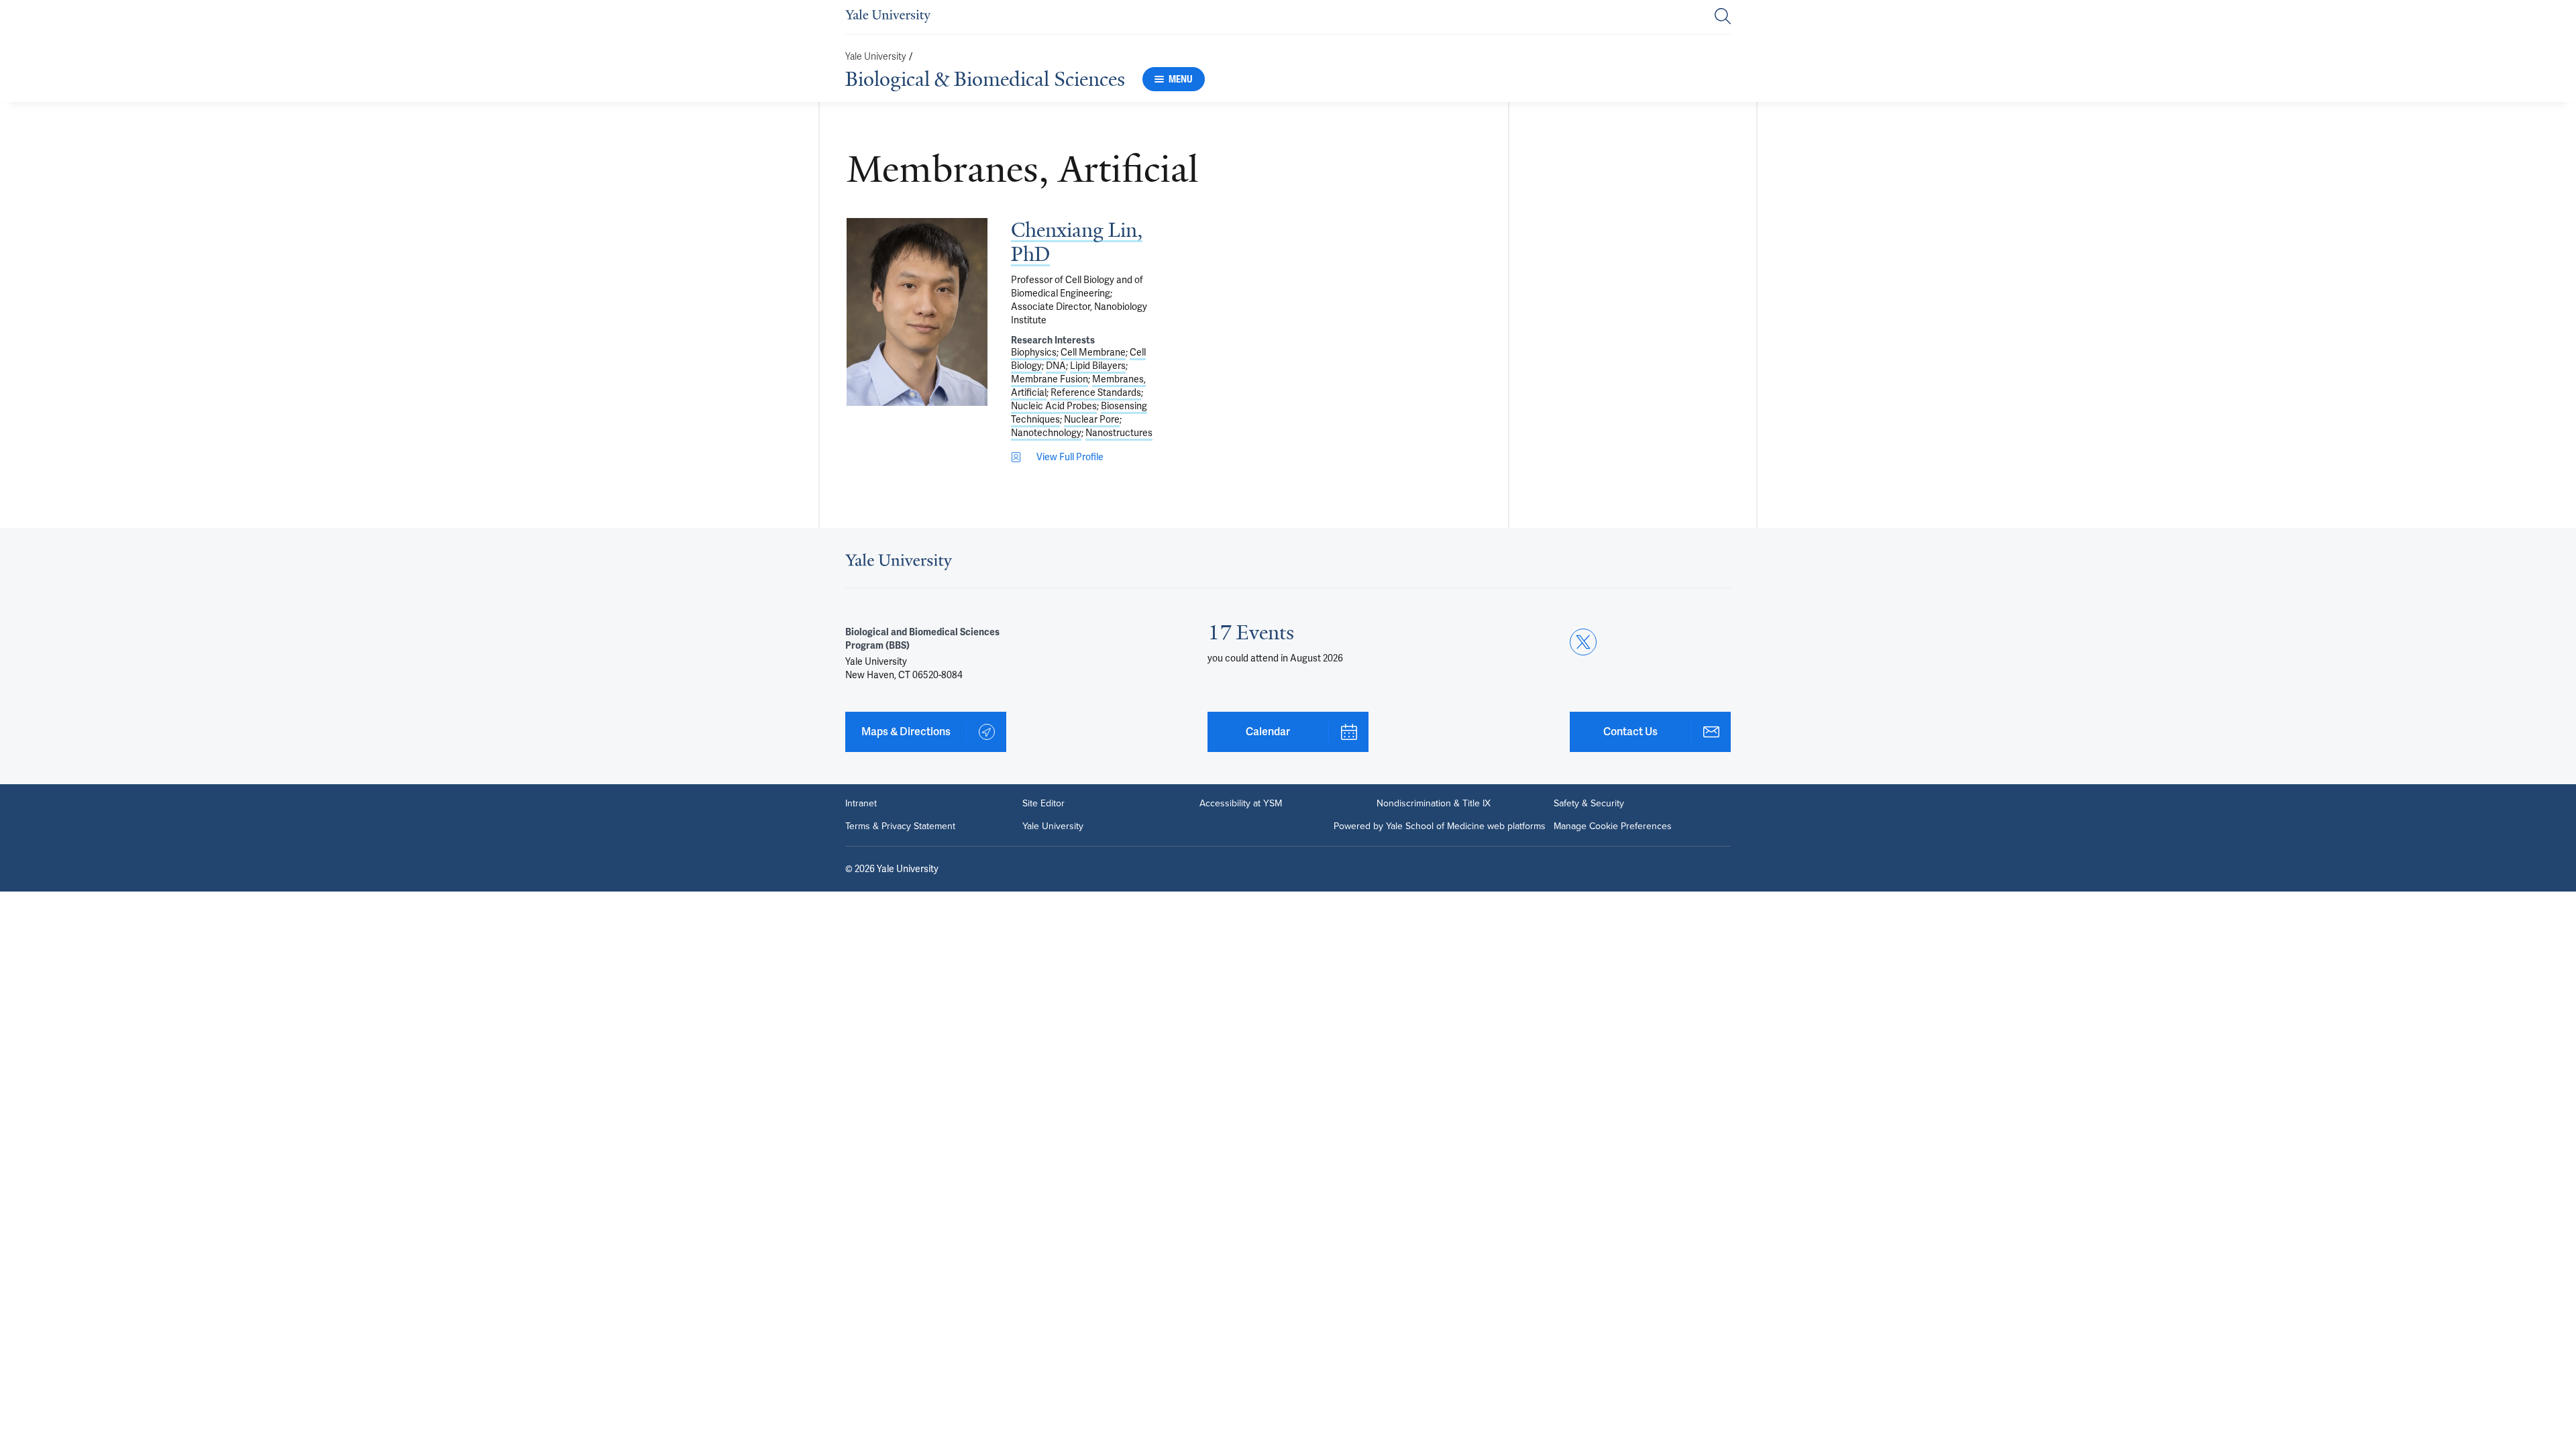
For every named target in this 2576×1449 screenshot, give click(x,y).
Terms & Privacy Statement (900, 826)
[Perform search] (1723, 17)
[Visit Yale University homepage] (899, 566)
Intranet (861, 804)
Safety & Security (1589, 804)
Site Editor (1043, 804)
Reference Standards (1096, 392)
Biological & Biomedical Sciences (985, 79)
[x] (1583, 642)
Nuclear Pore (1092, 419)
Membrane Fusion (1050, 379)
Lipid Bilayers (1098, 366)
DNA (1056, 366)
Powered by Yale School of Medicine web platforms (1440, 826)
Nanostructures (1119, 433)
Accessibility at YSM (1241, 804)
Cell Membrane (1093, 352)
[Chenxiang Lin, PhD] (917, 312)
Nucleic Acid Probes (1054, 406)
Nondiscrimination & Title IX (1434, 804)
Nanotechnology (1046, 433)
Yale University (876, 57)
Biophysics (1034, 352)
